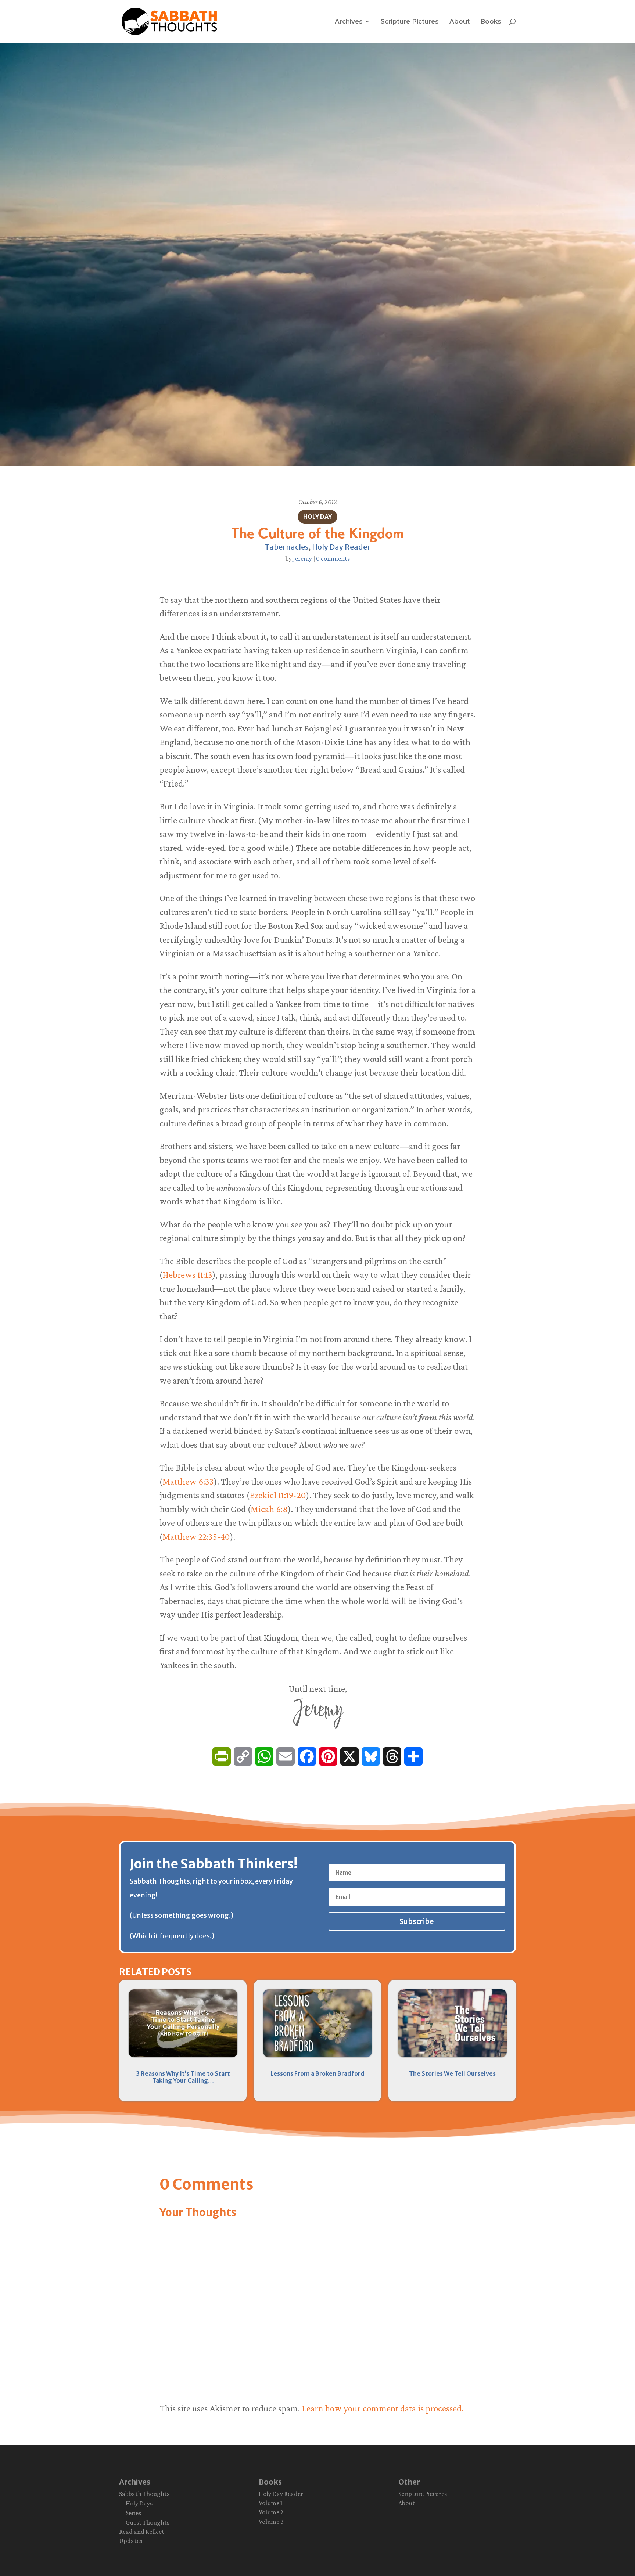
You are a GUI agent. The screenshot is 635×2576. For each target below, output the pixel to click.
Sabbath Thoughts (144, 2494)
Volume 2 (271, 2512)
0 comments (333, 558)
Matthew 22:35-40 (196, 1537)
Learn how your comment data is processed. (383, 2408)
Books (491, 22)
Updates (131, 2541)
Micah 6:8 (269, 1509)
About (460, 22)
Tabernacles (286, 547)
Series (133, 2513)
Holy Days (139, 2503)
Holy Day (317, 517)
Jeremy (302, 558)
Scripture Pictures (410, 22)
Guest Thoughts (148, 2522)
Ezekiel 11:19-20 (278, 1495)
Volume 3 (271, 2522)
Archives (349, 22)
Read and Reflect (142, 2532)
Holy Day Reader (341, 547)
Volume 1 (271, 2503)
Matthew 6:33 (188, 1481)
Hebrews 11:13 (187, 1275)
